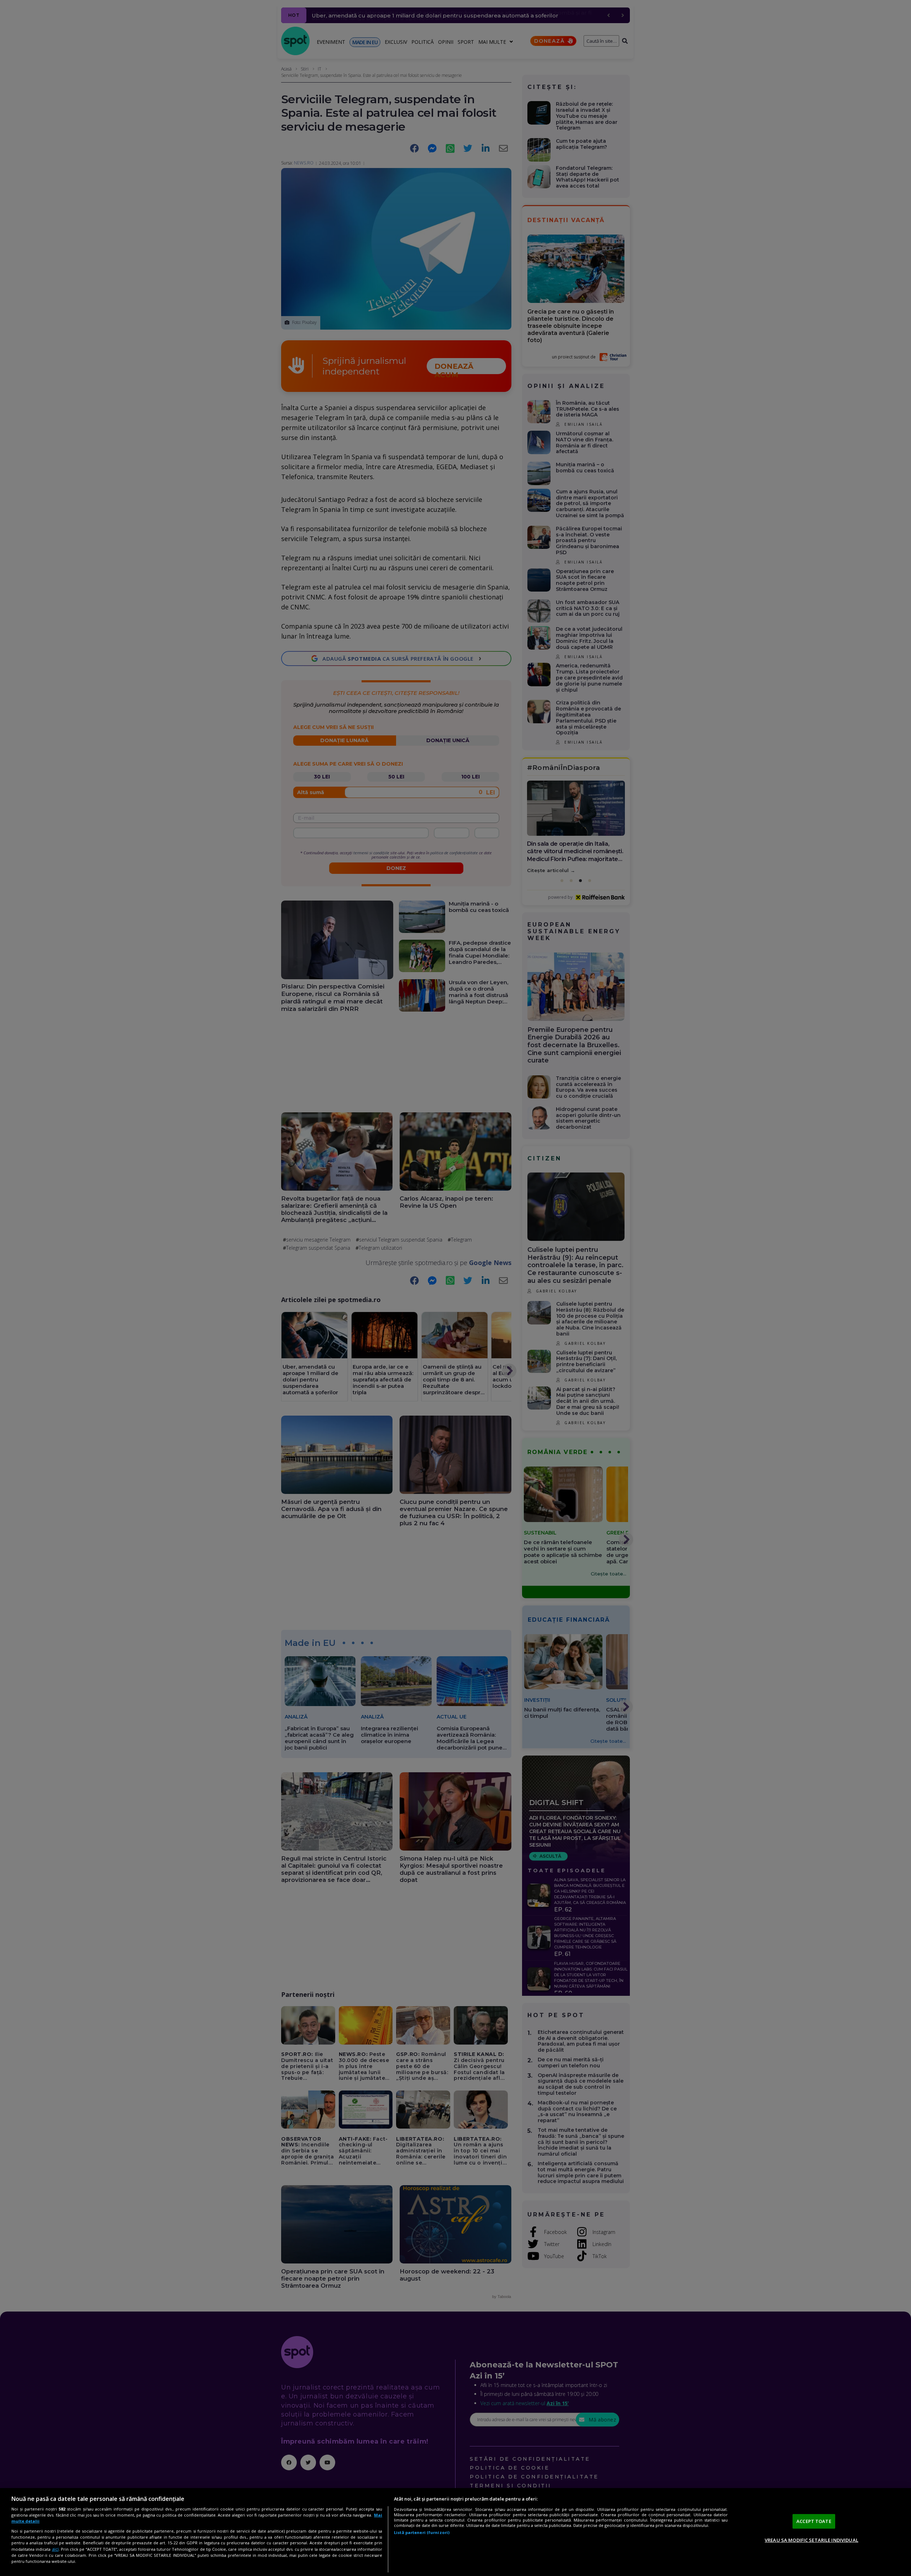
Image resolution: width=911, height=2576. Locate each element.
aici (55, 2549)
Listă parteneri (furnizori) (422, 2532)
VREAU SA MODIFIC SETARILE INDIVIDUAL (812, 2540)
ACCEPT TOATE (814, 2521)
